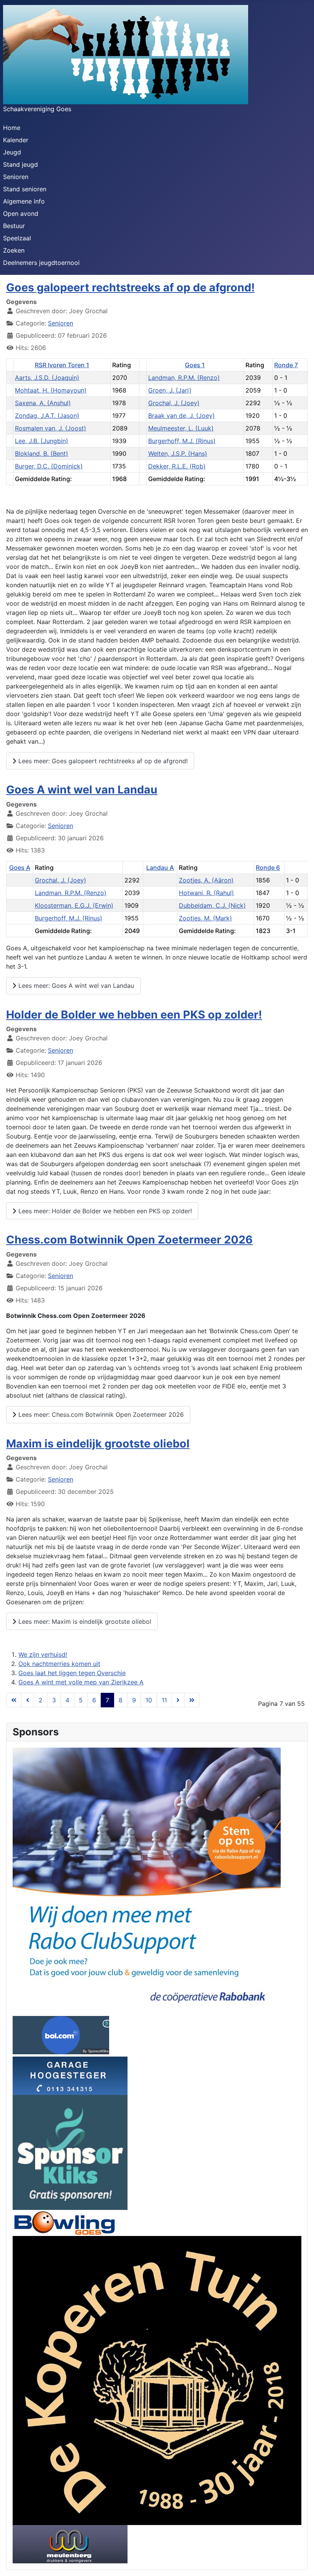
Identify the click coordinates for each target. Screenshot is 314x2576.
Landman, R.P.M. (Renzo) (184, 378)
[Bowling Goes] (64, 2223)
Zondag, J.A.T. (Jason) (47, 416)
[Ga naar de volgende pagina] (178, 1700)
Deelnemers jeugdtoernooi (41, 263)
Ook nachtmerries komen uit (59, 1664)
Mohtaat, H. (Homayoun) (51, 390)
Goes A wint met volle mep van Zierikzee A (81, 1682)
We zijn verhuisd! (43, 1654)
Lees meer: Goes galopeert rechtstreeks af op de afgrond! (102, 761)
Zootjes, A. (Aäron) (206, 880)
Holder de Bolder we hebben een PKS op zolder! (134, 1014)
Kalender (16, 140)
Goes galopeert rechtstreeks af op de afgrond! (130, 287)
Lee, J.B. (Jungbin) (42, 441)
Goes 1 (195, 365)
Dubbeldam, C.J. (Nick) (212, 905)
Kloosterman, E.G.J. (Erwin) (74, 905)
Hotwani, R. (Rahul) (206, 893)
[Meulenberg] (70, 2544)
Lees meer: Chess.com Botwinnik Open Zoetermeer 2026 (100, 1414)
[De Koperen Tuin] (157, 2380)
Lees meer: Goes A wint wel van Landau (75, 986)
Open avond (21, 214)
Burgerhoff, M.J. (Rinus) (182, 441)
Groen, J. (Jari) (170, 390)
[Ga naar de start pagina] (14, 1700)
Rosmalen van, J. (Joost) (51, 428)
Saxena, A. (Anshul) (43, 403)
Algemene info (24, 201)
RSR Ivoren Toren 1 (62, 365)
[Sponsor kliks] (70, 2152)
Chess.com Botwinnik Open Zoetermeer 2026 (129, 1240)
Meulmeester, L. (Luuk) (181, 428)
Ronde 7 (286, 365)
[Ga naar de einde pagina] (192, 1700)
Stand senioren (25, 189)
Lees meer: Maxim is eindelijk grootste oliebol (84, 1621)
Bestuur (14, 226)
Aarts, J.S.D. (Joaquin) (47, 378)
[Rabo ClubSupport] (147, 1881)
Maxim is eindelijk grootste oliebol (98, 1443)
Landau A (160, 867)
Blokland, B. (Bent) (42, 453)
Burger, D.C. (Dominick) (49, 466)
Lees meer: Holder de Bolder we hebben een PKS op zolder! (104, 1211)
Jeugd (12, 152)
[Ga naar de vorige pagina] (28, 1700)
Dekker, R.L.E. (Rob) (177, 466)
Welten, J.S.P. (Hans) (178, 453)
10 (149, 1700)
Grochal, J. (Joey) (174, 403)
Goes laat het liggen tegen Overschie (72, 1673)
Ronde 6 (268, 867)
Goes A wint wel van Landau (82, 789)
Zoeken (14, 250)
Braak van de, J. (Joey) (182, 416)
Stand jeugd (20, 164)
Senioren (16, 177)
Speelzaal (17, 238)
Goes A (20, 867)
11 (164, 1700)
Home (12, 128)
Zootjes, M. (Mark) (205, 918)
